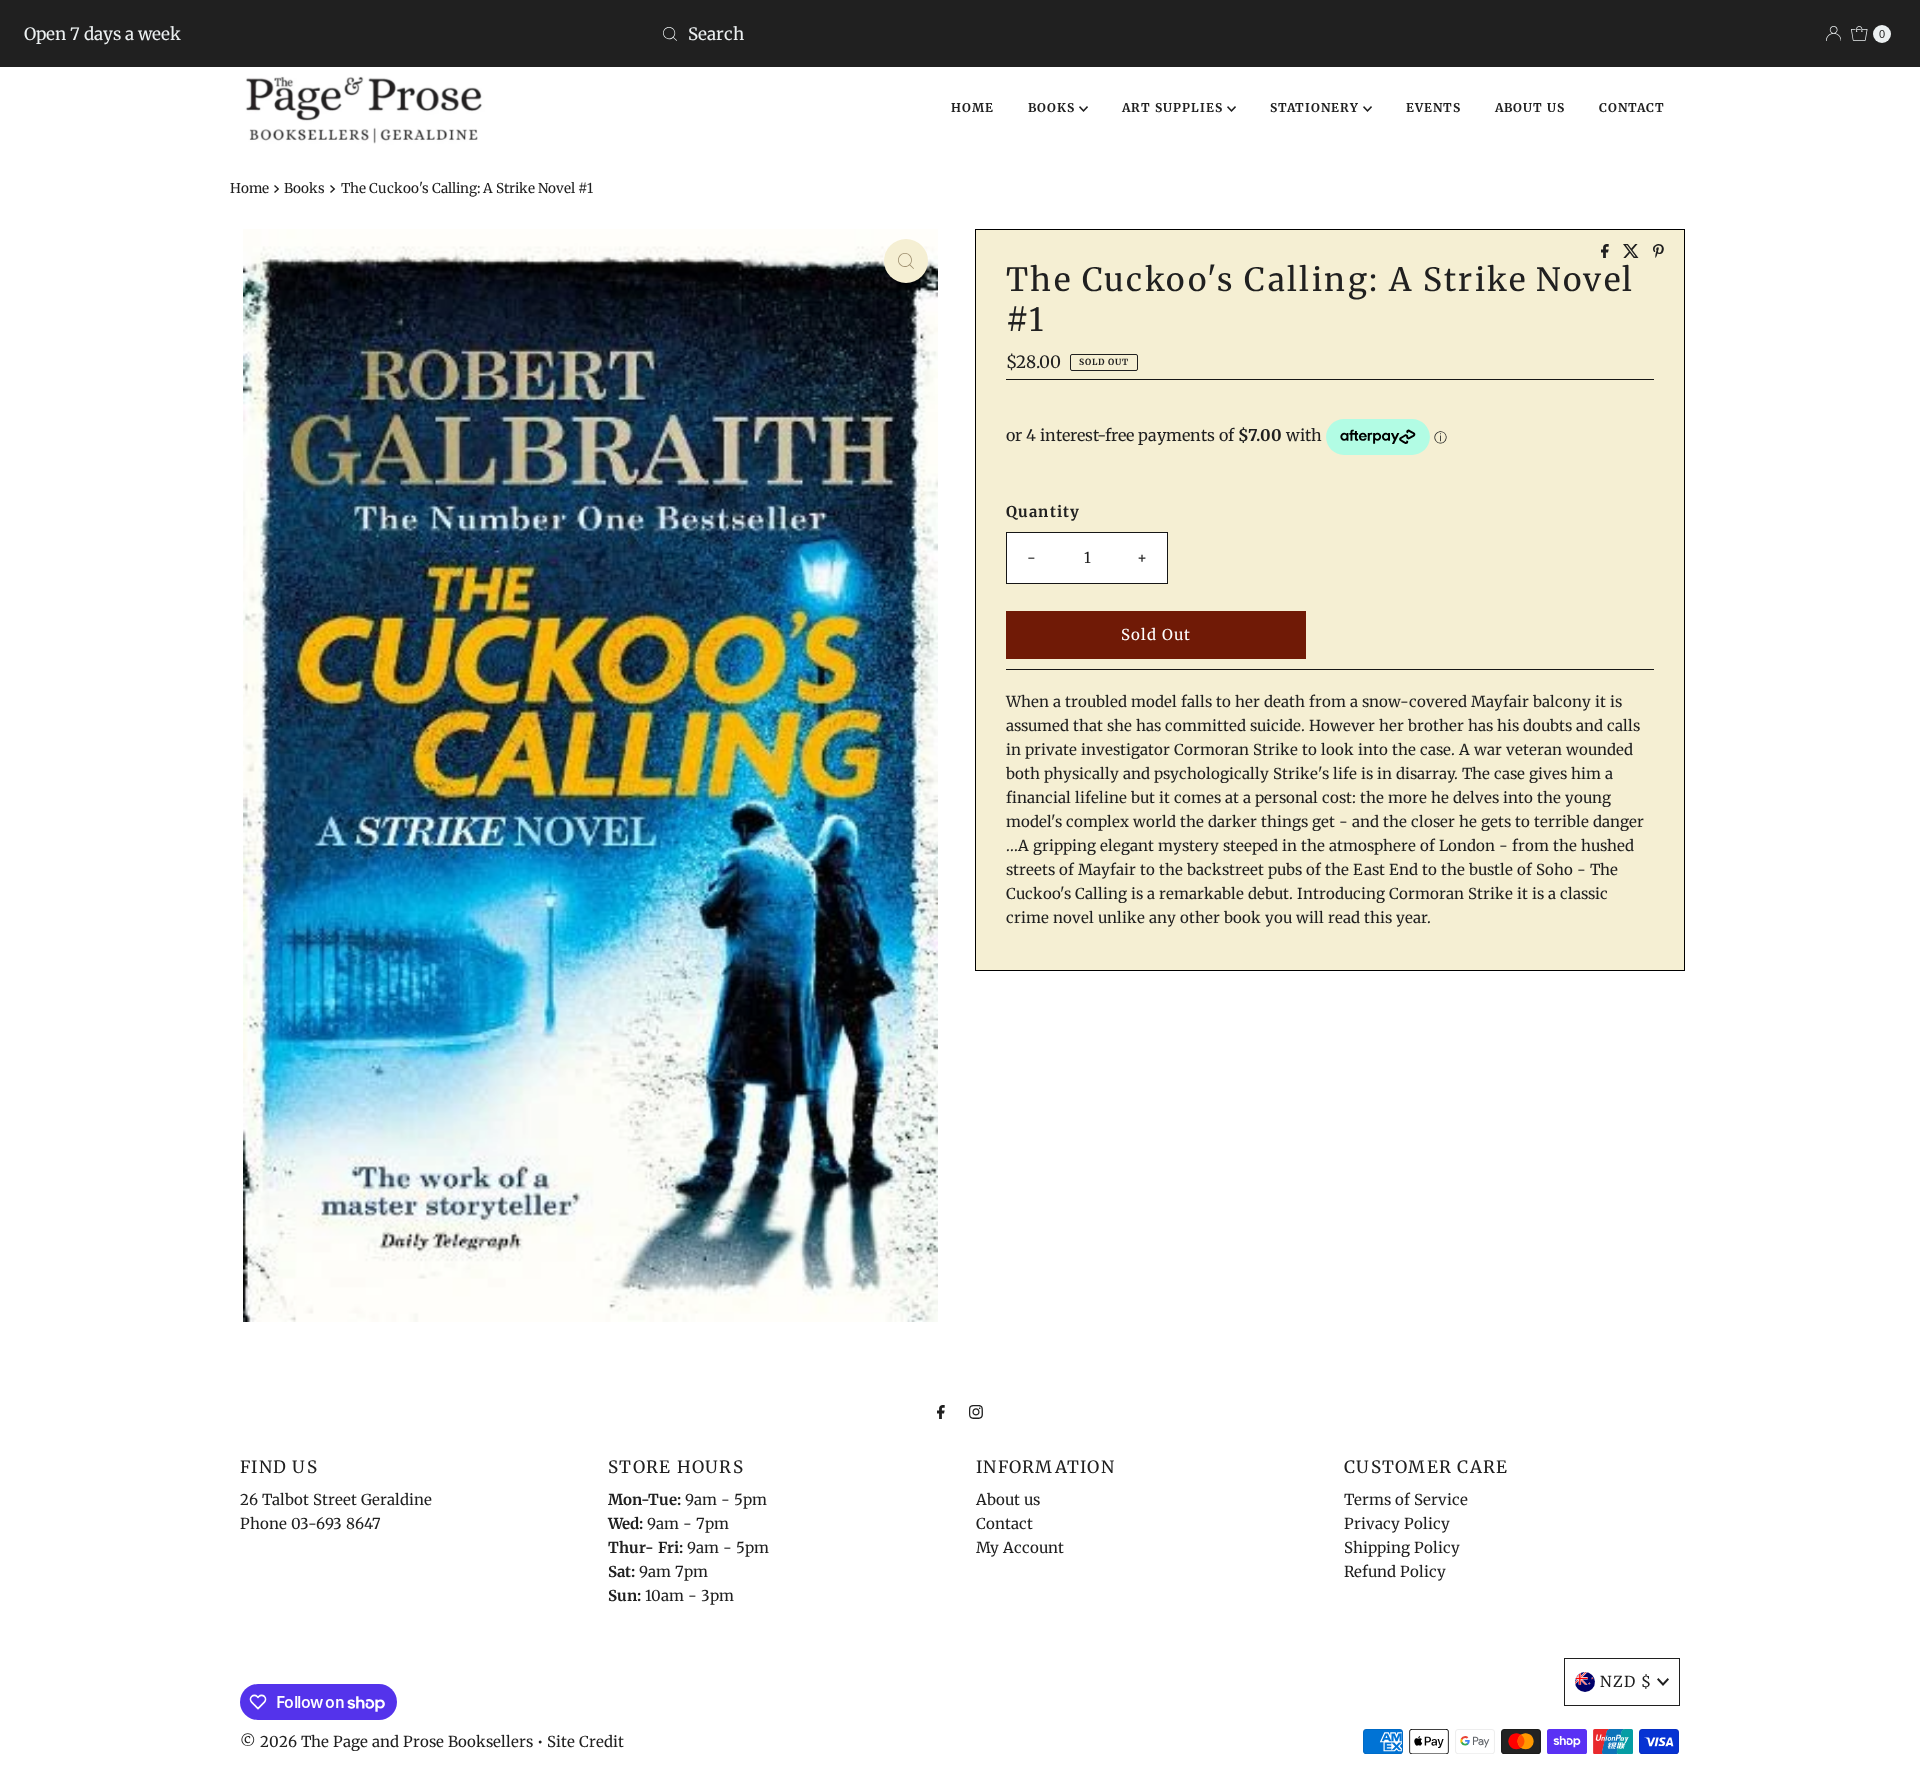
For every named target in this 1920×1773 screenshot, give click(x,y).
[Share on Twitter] (1633, 252)
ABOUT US (1530, 107)
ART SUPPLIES (1174, 107)
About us (1008, 1499)
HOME (972, 107)
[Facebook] (941, 1411)
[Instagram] (976, 1411)
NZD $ (1626, 1681)
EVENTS (1433, 107)
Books (304, 188)
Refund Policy (1395, 1571)
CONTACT (1632, 107)
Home (249, 188)
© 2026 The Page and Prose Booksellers (386, 1741)
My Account (1020, 1547)
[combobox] (959, 34)
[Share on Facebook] (1607, 252)
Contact (1004, 1523)
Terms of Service (1406, 1499)
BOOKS (1053, 107)
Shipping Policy (1402, 1547)
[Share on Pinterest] (1658, 252)
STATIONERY (1316, 107)
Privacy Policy (1397, 1523)
